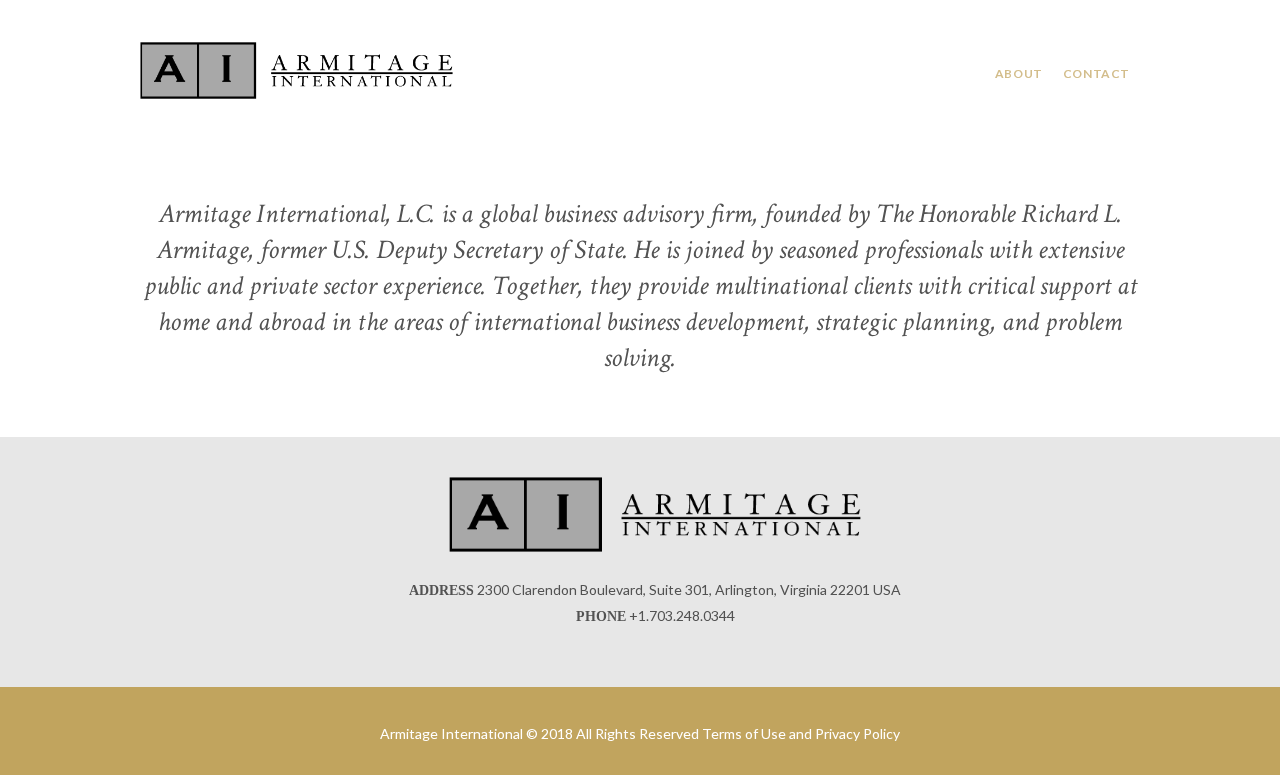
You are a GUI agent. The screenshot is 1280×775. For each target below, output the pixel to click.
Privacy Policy (857, 733)
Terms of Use (744, 733)
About (1019, 73)
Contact (1096, 73)
